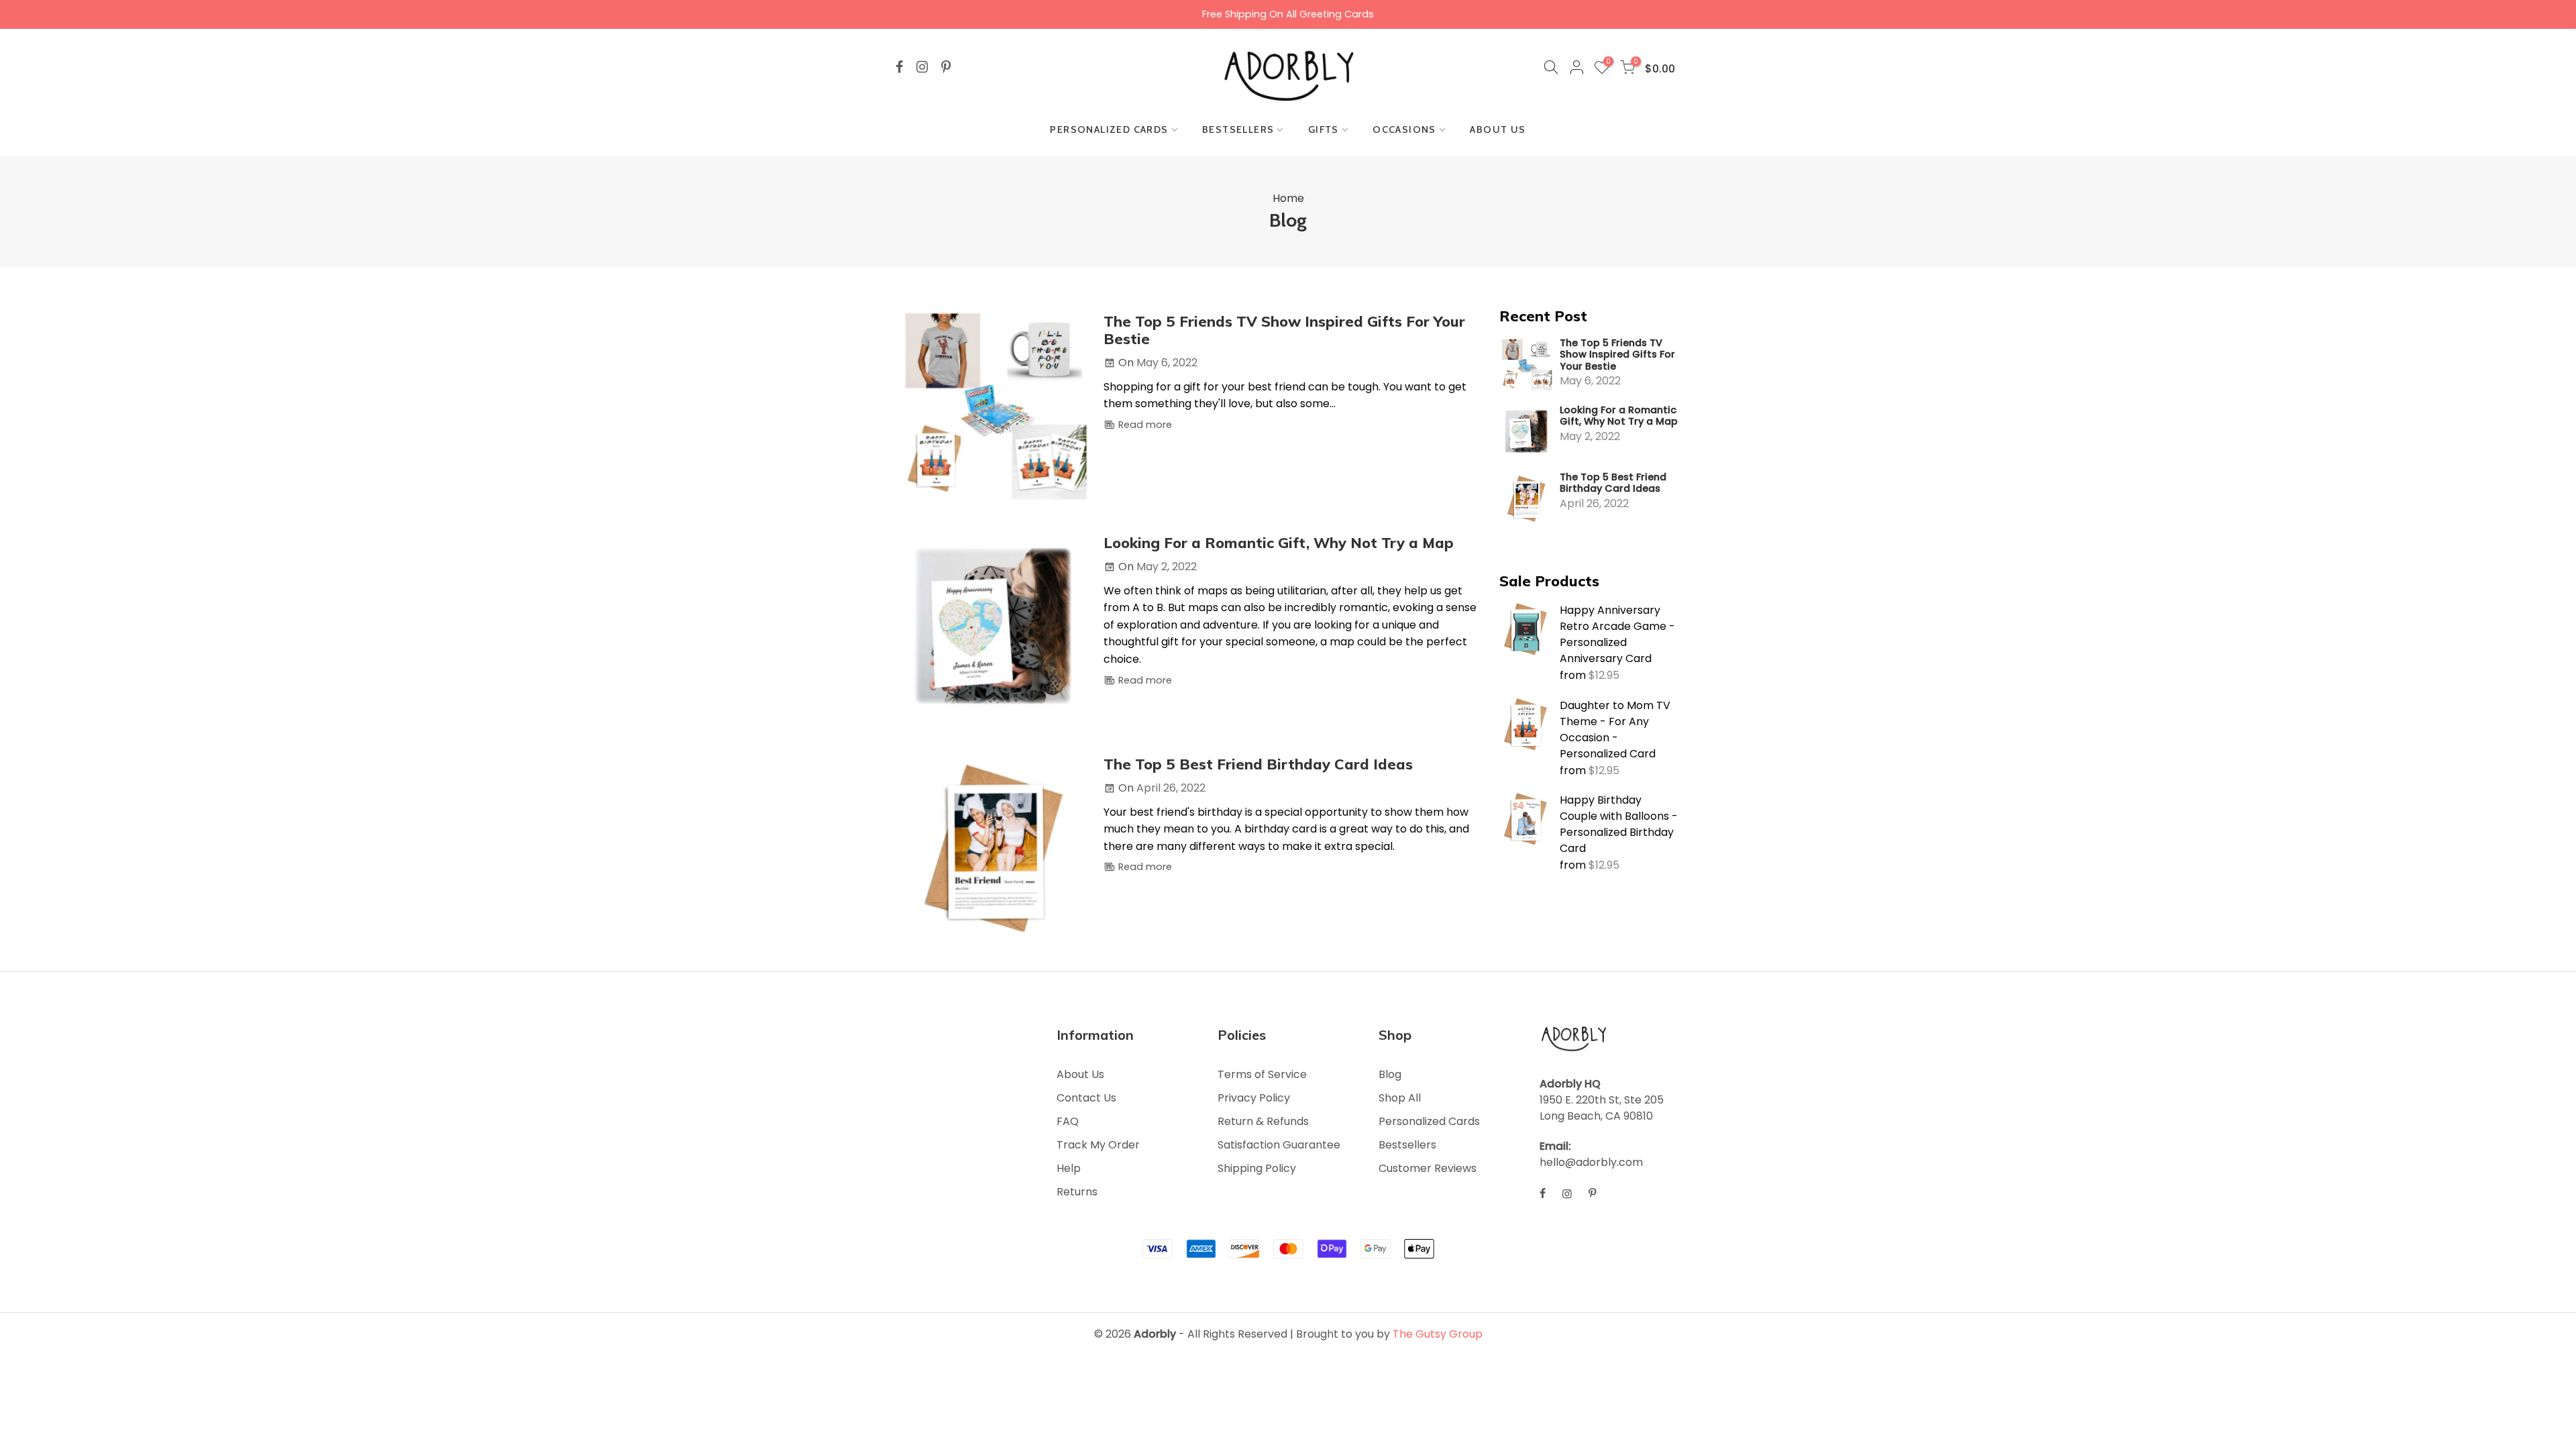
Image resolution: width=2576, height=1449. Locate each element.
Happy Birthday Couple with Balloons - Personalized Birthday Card (1619, 824)
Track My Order (1098, 1145)
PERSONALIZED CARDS (1109, 129)
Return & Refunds (1263, 1121)
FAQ (1068, 1121)
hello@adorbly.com (1591, 1162)
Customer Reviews (1428, 1168)
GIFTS (1324, 129)
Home (1288, 198)
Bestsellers (1407, 1145)
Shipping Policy (1257, 1168)
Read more (1144, 425)
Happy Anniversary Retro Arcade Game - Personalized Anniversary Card (1617, 634)
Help (1069, 1168)
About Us (1080, 1074)
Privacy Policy (1254, 1098)
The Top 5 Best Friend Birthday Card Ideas (1613, 483)
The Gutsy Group (1438, 1334)
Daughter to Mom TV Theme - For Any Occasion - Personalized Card (1615, 730)
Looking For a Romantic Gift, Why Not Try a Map (1619, 416)
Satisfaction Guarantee (1279, 1145)
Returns (1077, 1192)
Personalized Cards (1429, 1121)
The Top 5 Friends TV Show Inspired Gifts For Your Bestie (1617, 355)
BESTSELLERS (1238, 129)
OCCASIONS (1404, 129)
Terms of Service (1262, 1074)
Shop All (1400, 1098)
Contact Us (1086, 1098)
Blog (1390, 1074)
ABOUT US (1498, 129)
